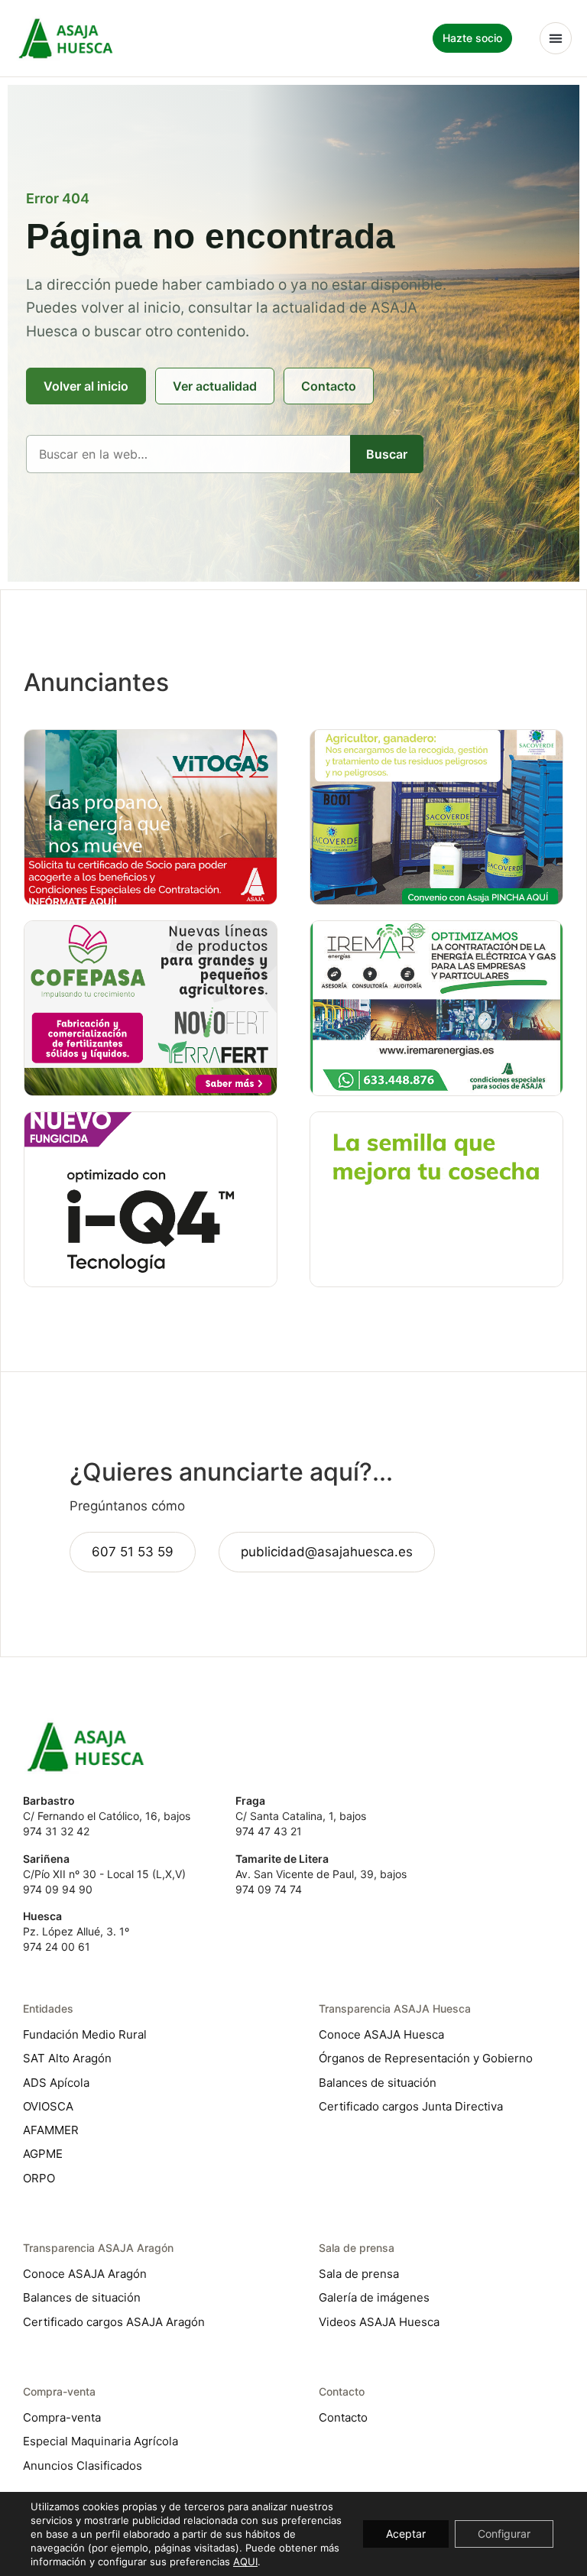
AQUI (245, 2561)
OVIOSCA (48, 2106)
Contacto (329, 386)
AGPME (43, 2154)
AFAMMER (51, 2130)
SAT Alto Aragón (67, 2058)
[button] (556, 38)
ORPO (39, 2178)
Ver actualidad (215, 386)
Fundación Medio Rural (85, 2034)
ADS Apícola (56, 2083)
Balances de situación (378, 2083)
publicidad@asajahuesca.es (327, 1552)
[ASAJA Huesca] (66, 38)
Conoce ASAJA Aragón (85, 2274)
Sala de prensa (359, 2274)
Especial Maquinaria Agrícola (101, 2441)
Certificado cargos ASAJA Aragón (114, 2322)
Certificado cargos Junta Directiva (411, 2106)
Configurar (504, 2534)
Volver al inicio (86, 386)
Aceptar (406, 2534)
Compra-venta (62, 2417)
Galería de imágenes (374, 2297)
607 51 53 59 (133, 1552)
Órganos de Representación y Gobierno (426, 2058)
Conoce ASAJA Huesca (381, 2034)
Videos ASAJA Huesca (379, 2322)
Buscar (387, 454)
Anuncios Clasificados (83, 2466)
